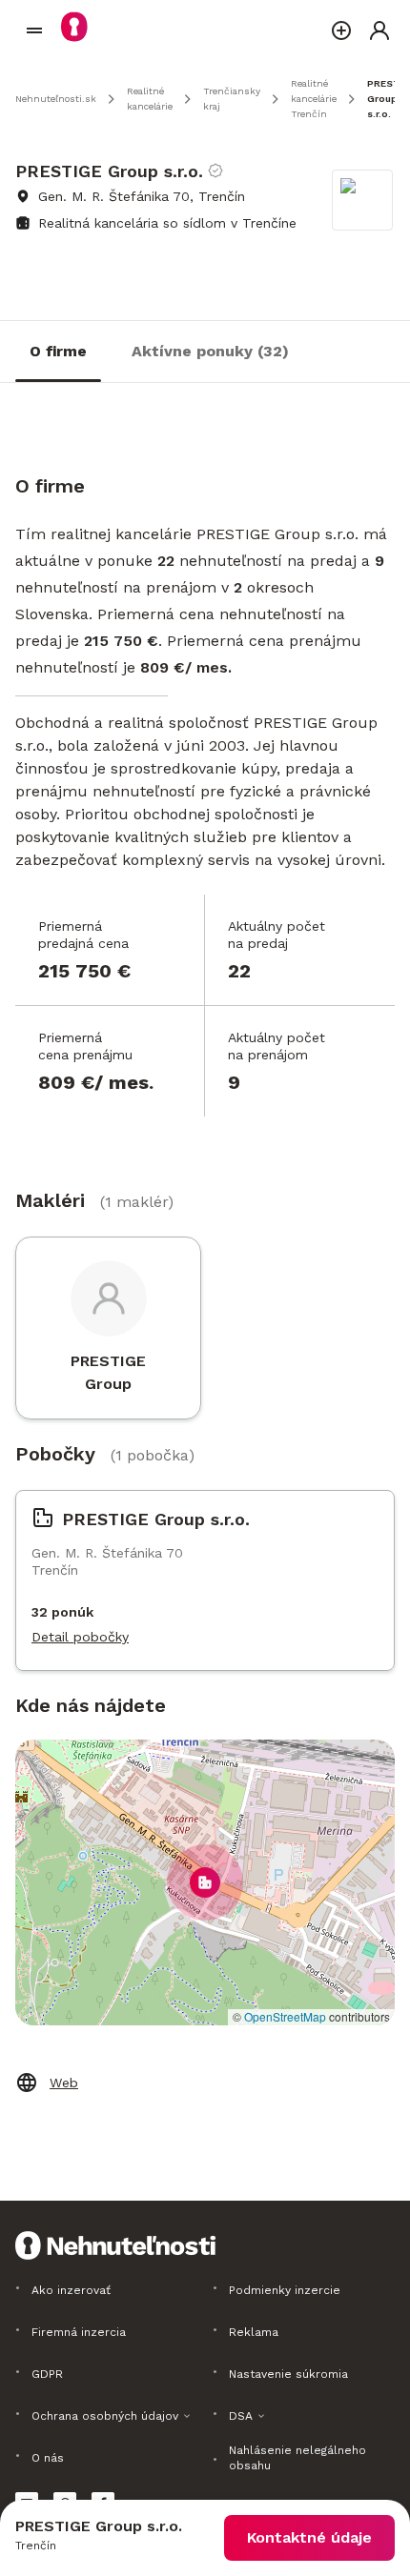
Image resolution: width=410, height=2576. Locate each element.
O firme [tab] (58, 351)
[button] (205, 1882)
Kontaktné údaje (309, 2537)
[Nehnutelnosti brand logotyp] (34, 30)
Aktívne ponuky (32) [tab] (210, 351)
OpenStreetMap (285, 2016)
